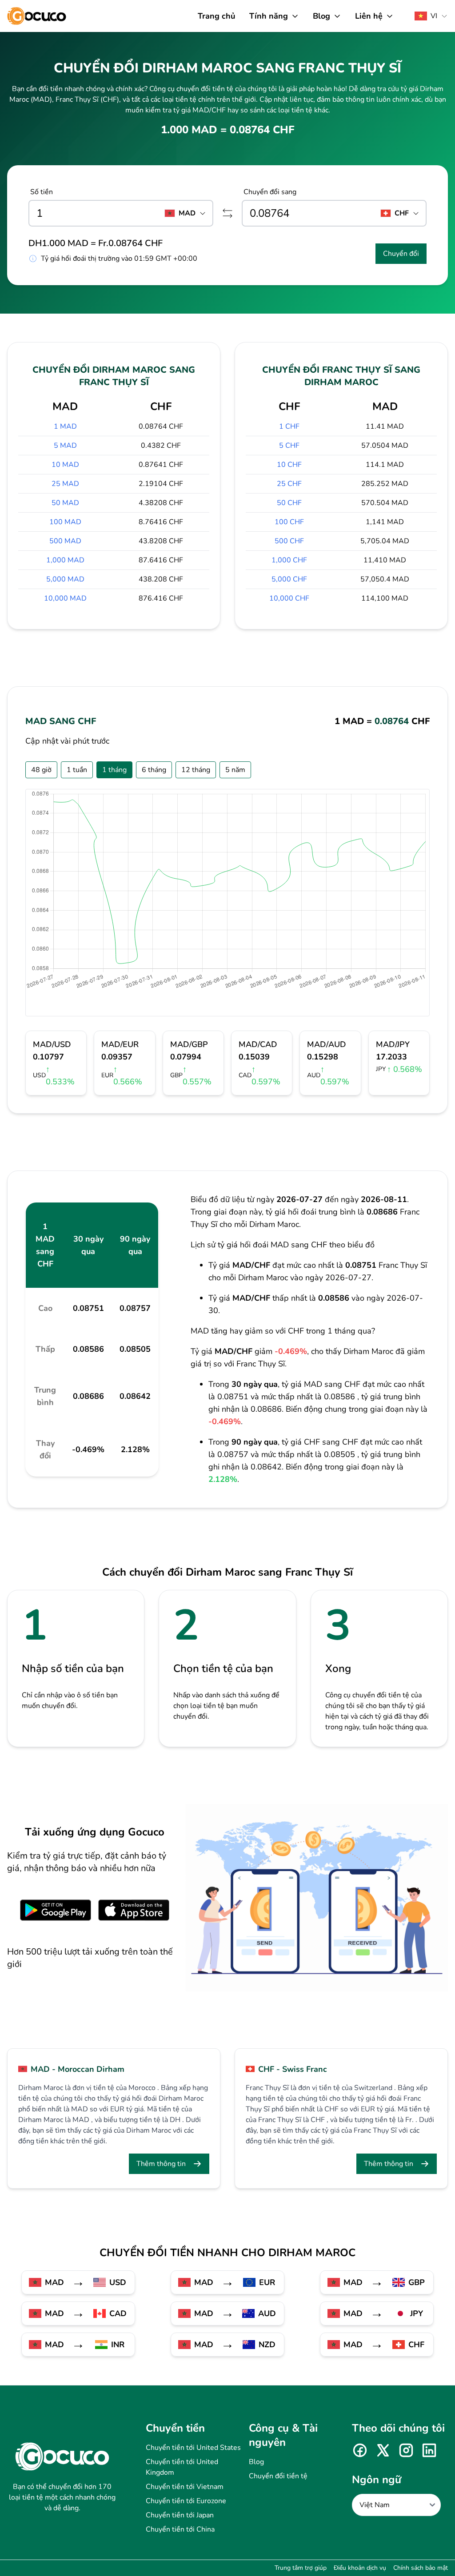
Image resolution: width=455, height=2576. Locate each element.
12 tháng (196, 770)
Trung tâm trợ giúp (301, 2568)
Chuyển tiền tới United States (193, 2448)
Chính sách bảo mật (421, 2568)
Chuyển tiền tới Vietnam (185, 2487)
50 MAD (65, 503)
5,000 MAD (65, 579)
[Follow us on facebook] (360, 2450)
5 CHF (289, 446)
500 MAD (65, 541)
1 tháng (114, 770)
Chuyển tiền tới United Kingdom (182, 2467)
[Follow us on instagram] (406, 2450)
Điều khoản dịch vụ (360, 2568)
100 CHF (289, 522)
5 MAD (65, 446)
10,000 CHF (289, 598)
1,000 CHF (289, 560)
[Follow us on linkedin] (429, 2450)
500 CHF (289, 541)
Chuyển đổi (401, 254)
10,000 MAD (65, 598)
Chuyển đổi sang (270, 192)
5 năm (235, 770)
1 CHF (289, 426)
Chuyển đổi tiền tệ (278, 2476)
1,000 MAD (65, 560)
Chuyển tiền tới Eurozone (186, 2501)
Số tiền (42, 192)
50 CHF (289, 503)
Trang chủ (216, 16)
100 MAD (65, 522)
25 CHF (289, 484)
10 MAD (65, 465)
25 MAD (65, 484)
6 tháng (154, 770)
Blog (256, 2462)
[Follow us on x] (383, 2450)
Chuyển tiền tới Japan (180, 2515)
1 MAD (65, 426)
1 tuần (77, 770)
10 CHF (289, 465)
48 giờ (41, 770)
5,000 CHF (289, 579)
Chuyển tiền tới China (180, 2529)
